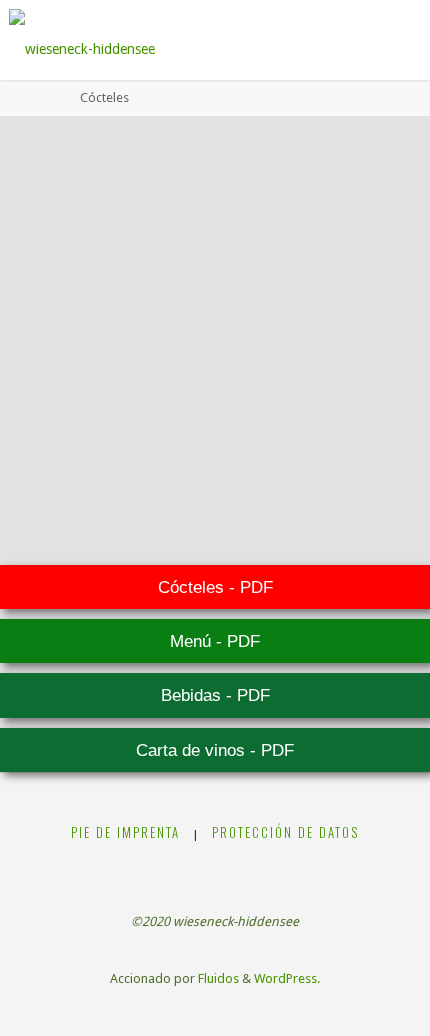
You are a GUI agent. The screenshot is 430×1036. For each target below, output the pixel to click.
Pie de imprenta (125, 832)
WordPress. (287, 978)
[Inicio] (49, 97)
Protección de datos (285, 832)
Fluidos (217, 978)
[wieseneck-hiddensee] (82, 40)
